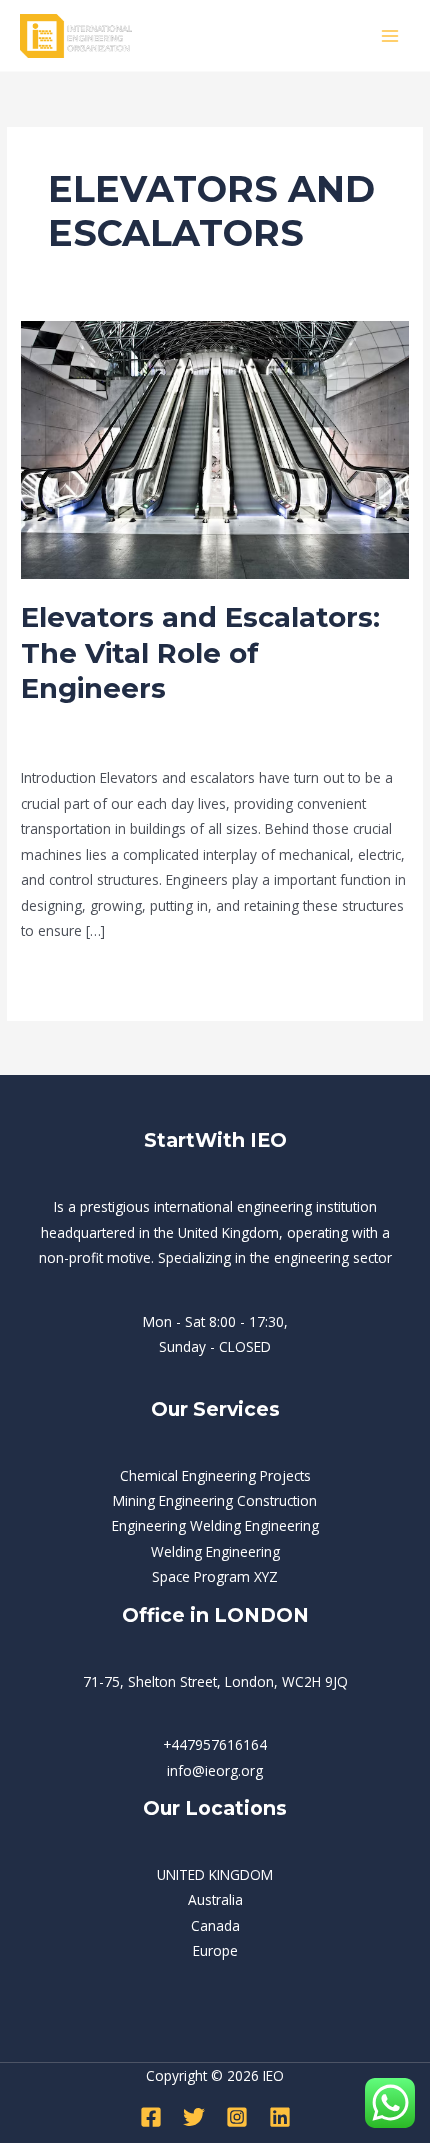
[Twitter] (194, 2117)
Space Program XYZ (215, 1576)
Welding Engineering (215, 1551)
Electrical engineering (218, 721)
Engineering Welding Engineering (215, 1525)
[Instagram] (237, 2117)
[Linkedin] (280, 2117)
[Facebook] (151, 2117)
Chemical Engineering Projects (215, 1475)
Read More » (61, 975)
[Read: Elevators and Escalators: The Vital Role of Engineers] (215, 448)
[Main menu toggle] (390, 35)
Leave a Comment (80, 721)
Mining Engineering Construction (215, 1500)
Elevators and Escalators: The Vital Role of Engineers (200, 653)
